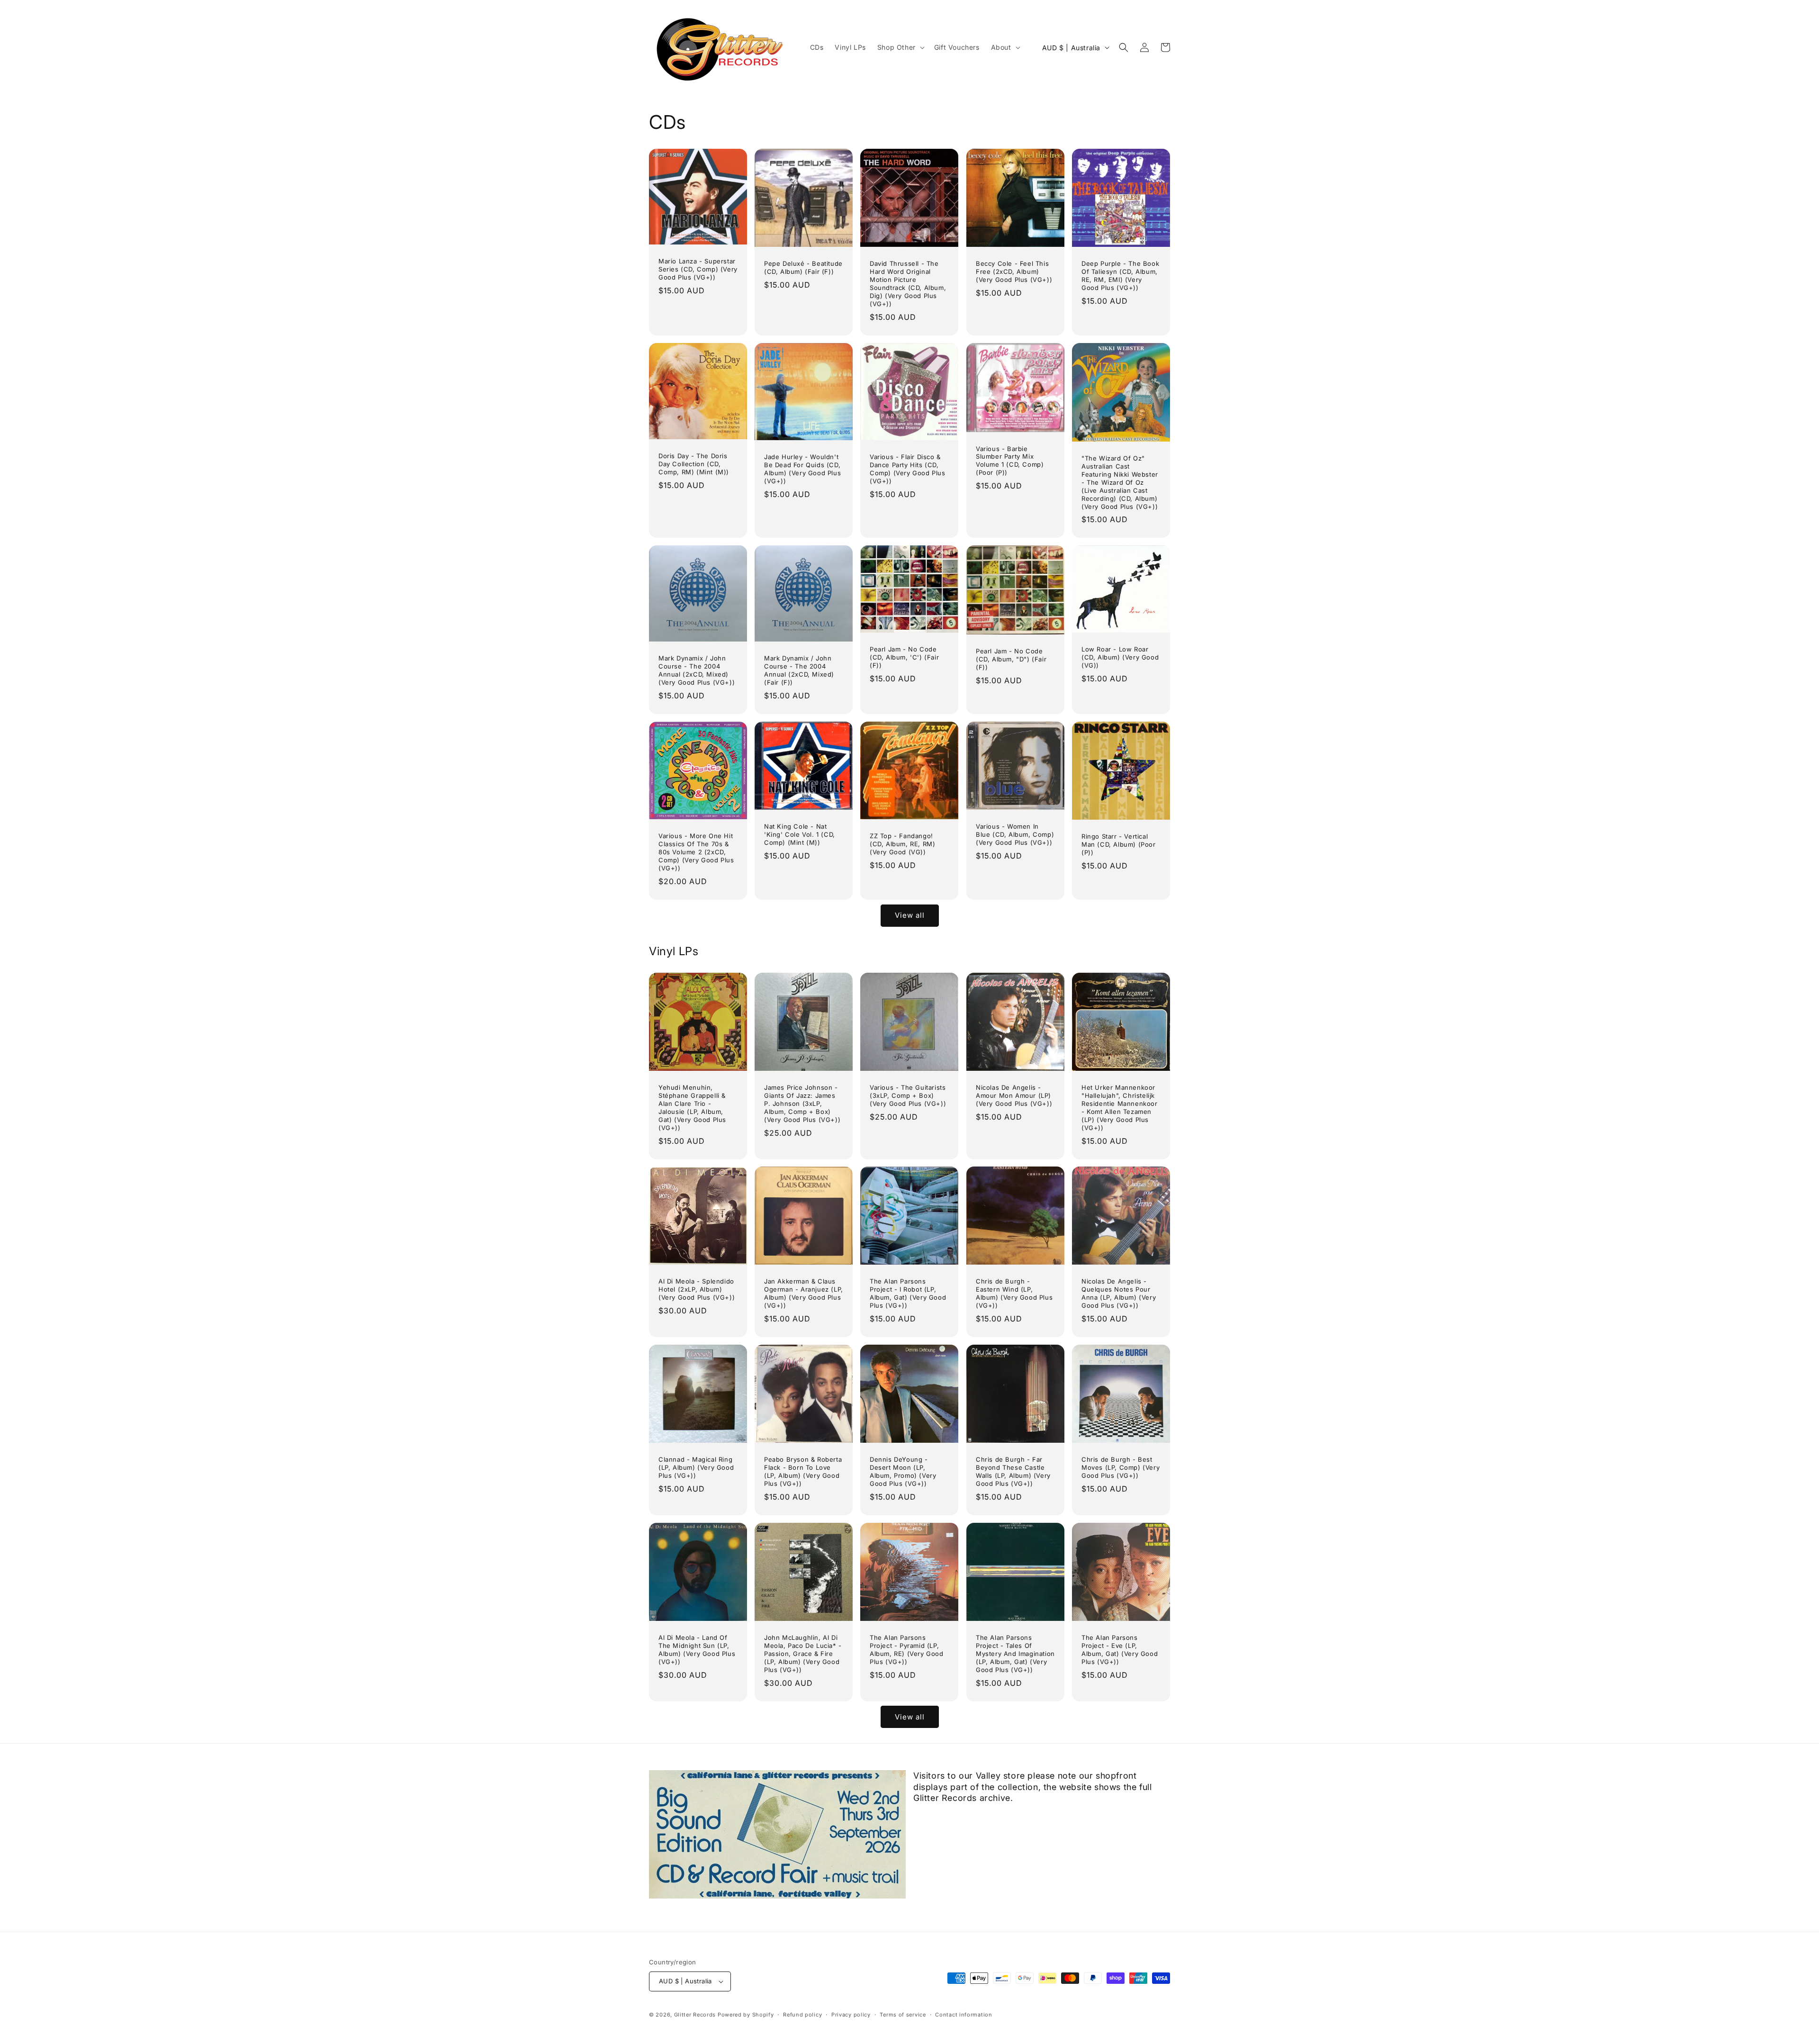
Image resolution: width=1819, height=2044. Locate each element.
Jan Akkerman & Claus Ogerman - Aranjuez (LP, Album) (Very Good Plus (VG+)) (804, 1293)
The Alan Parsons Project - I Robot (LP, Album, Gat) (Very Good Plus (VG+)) (908, 1293)
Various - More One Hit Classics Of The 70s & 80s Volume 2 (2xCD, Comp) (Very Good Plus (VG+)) (696, 852)
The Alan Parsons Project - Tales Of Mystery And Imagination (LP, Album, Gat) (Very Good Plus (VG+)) (1015, 1654)
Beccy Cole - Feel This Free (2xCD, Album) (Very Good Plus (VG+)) (1014, 271)
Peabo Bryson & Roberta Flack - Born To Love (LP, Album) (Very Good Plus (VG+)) (803, 1471)
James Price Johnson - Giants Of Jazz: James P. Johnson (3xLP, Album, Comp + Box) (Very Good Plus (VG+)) (802, 1103)
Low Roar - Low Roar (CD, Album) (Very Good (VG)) (1120, 657)
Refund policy (802, 2015)
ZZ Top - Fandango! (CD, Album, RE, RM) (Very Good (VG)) (902, 843)
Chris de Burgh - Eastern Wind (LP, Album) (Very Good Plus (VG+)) (1014, 1293)
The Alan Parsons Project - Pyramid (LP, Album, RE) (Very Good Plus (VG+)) (907, 1650)
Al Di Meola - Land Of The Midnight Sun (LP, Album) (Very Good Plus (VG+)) (697, 1650)
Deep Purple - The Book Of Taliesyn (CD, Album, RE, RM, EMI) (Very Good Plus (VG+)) (1120, 276)
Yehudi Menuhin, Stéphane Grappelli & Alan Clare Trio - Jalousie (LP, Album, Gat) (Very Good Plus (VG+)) (692, 1107)
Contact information (964, 2015)
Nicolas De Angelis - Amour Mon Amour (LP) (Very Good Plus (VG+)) (1014, 1095)
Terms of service (903, 2015)
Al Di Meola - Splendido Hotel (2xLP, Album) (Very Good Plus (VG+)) (697, 1289)
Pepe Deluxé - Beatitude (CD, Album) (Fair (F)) (803, 267)
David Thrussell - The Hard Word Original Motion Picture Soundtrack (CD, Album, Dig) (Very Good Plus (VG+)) (908, 283)
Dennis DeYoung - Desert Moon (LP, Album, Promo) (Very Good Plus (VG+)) (903, 1471)
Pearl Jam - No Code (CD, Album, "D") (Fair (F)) (1011, 659)
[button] (900, 47)
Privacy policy (851, 2015)
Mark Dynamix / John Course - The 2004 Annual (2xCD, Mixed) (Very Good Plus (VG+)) (697, 670)
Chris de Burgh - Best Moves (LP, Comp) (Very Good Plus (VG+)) (1121, 1467)
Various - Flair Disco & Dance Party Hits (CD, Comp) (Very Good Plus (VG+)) (908, 469)
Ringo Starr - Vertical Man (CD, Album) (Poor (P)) (1119, 844)
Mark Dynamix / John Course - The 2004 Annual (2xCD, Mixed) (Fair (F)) (799, 670)
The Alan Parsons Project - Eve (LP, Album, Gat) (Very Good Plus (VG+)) (1120, 1650)
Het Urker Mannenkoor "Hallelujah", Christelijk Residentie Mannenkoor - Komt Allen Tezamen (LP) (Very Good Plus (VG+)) (1120, 1107)
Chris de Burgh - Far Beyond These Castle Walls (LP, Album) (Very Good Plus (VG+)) (1013, 1471)
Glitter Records (695, 2015)
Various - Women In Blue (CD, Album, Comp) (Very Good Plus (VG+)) (1015, 834)
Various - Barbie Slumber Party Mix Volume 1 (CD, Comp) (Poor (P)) (1010, 460)
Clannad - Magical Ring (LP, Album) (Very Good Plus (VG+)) (696, 1467)
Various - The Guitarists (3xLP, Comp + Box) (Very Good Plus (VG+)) (908, 1095)
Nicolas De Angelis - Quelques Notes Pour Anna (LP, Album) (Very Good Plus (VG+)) (1119, 1293)
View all (910, 915)
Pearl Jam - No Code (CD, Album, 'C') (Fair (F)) (904, 657)
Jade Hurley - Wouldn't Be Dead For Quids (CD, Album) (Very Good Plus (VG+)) (802, 469)
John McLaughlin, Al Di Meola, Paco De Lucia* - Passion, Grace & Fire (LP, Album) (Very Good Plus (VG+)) (803, 1654)
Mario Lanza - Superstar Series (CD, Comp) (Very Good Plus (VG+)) (698, 269)
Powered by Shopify (746, 2015)
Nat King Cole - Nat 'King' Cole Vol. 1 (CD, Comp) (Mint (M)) (800, 834)
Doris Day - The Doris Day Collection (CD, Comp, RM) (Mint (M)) (694, 464)
